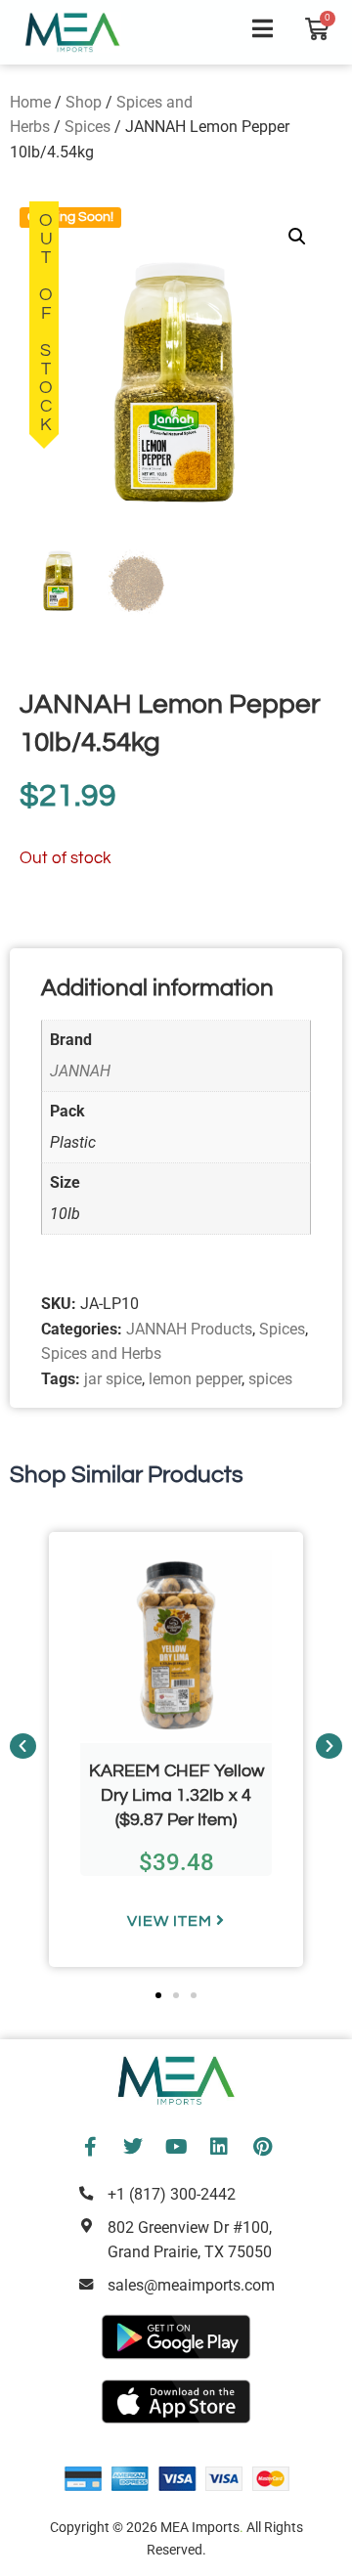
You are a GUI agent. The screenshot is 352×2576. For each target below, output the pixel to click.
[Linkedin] (219, 2147)
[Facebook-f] (90, 2147)
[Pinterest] (262, 2147)
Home (30, 102)
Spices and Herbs (101, 1353)
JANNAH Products (189, 1329)
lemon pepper (195, 1379)
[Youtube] (176, 2147)
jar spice (113, 1379)
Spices (88, 127)
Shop (84, 102)
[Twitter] (133, 2147)
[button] (297, 237)
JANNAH (80, 1071)
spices (270, 1379)
